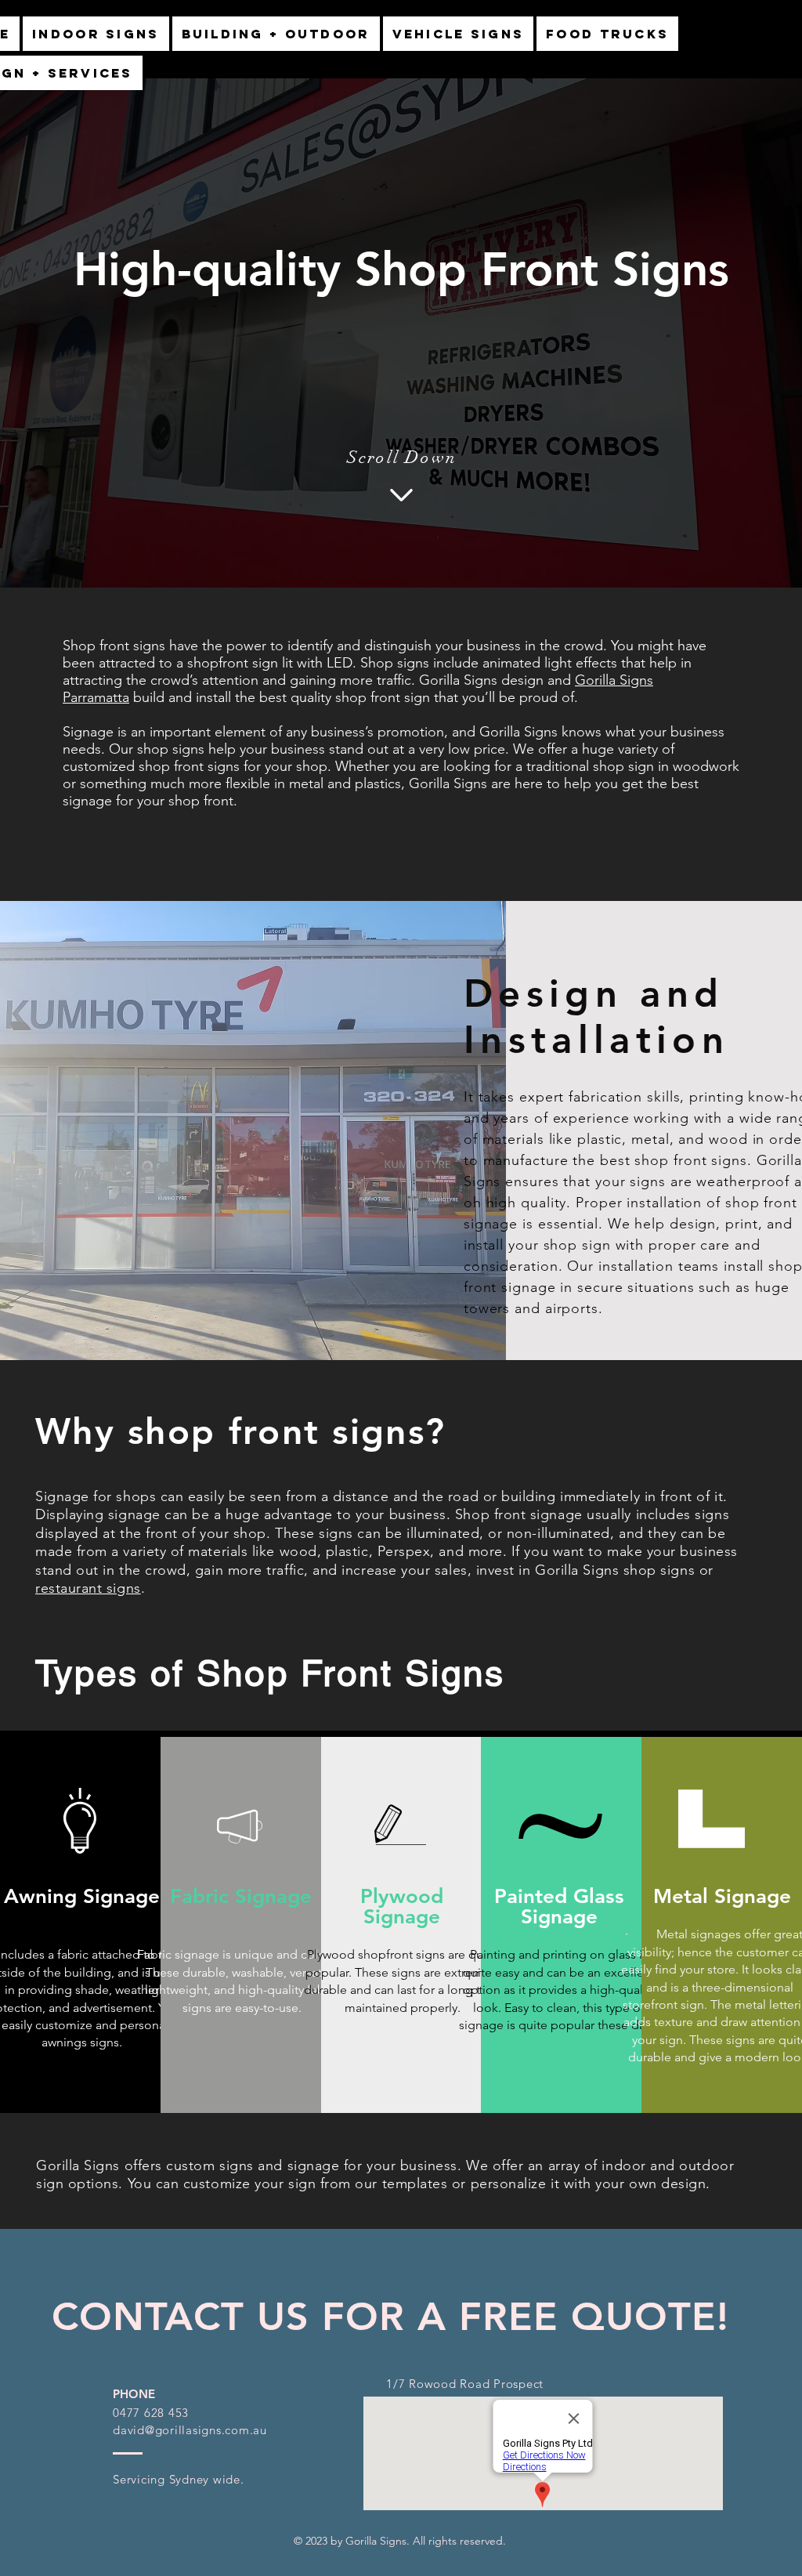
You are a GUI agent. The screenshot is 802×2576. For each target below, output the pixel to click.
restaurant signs (88, 1588)
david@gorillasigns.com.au (190, 2430)
